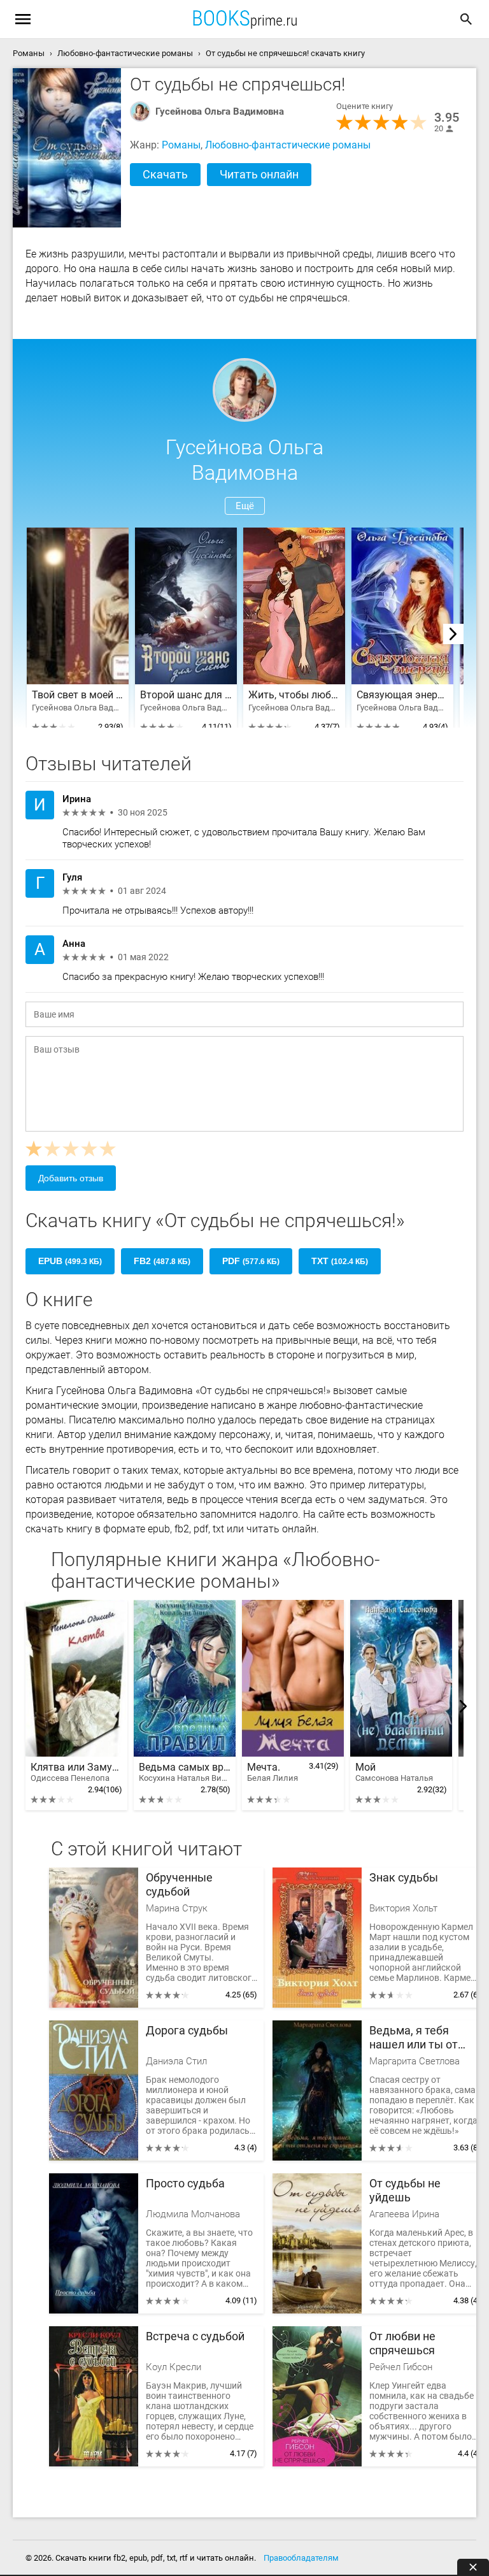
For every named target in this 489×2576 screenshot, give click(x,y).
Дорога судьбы (187, 2030)
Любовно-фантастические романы (288, 145)
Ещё (245, 506)
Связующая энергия (402, 695)
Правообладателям (301, 2558)
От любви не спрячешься (402, 2343)
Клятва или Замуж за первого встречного (76, 1772)
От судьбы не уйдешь (405, 2190)
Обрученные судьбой (179, 1884)
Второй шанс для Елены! (186, 695)
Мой (394, 1772)
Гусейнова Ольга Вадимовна (220, 112)
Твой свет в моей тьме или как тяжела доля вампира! (78, 695)
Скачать (165, 174)
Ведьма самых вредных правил (185, 1772)
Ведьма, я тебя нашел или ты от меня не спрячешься (425, 2038)
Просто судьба (185, 2183)
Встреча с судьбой (195, 2336)
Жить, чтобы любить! (294, 695)
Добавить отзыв (71, 1178)
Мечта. (273, 1772)
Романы (181, 145)
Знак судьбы (404, 1877)
